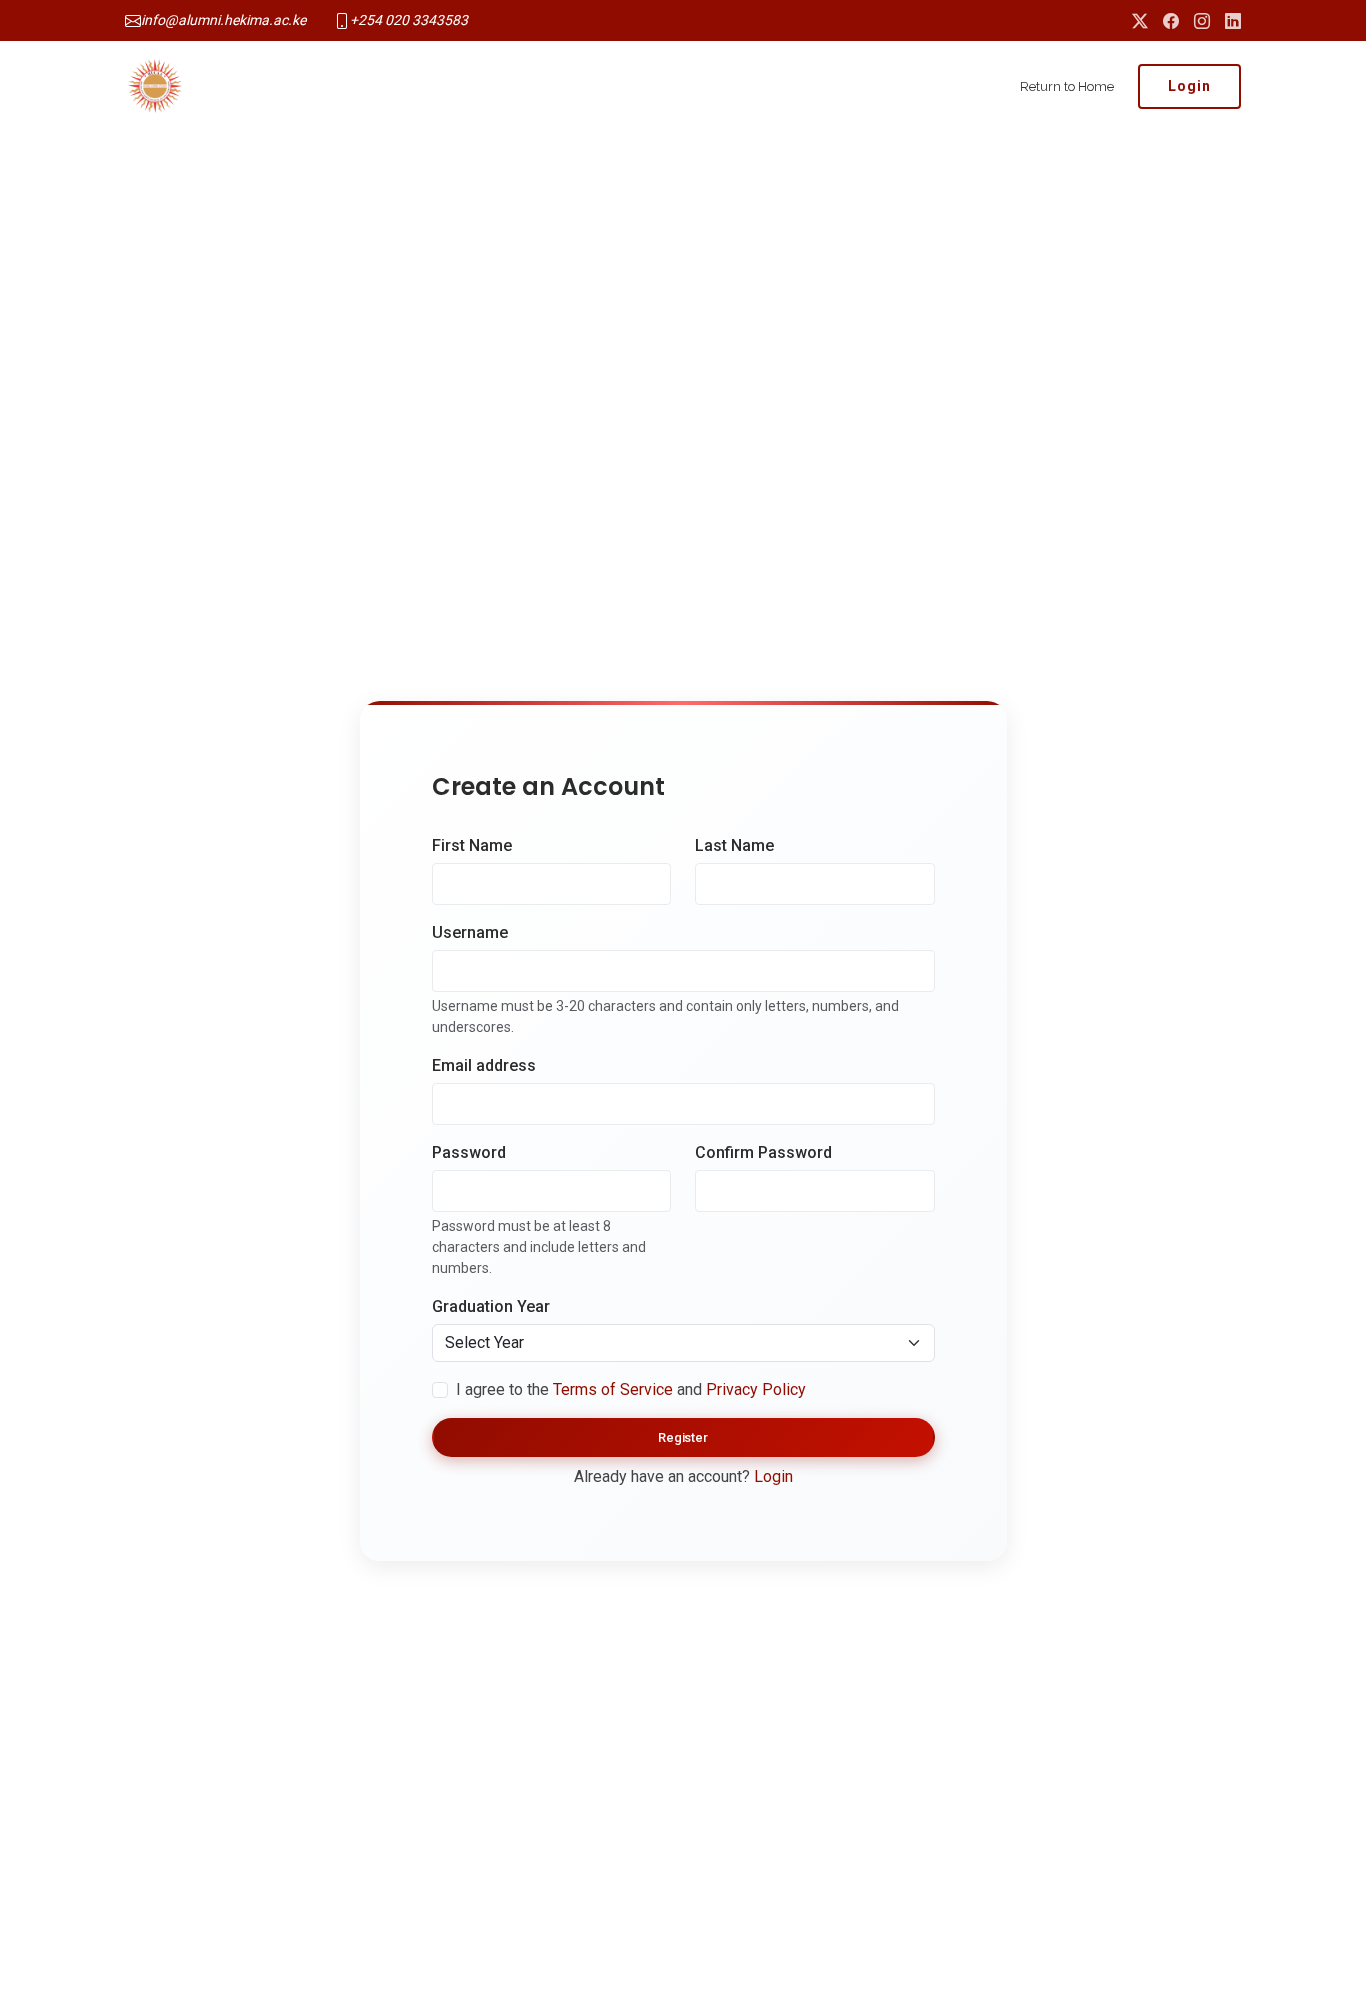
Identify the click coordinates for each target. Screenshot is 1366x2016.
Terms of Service (613, 1389)
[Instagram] (1202, 21)
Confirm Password (763, 1152)
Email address (484, 1065)
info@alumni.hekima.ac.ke (223, 20)
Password (469, 1152)
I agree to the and (631, 1389)
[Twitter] (1140, 21)
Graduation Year (491, 1306)
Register (683, 1437)
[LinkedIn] (1233, 21)
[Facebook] (1171, 21)
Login (1189, 86)
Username (470, 932)
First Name (472, 845)
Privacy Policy (756, 1389)
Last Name (734, 845)
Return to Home (1067, 86)
